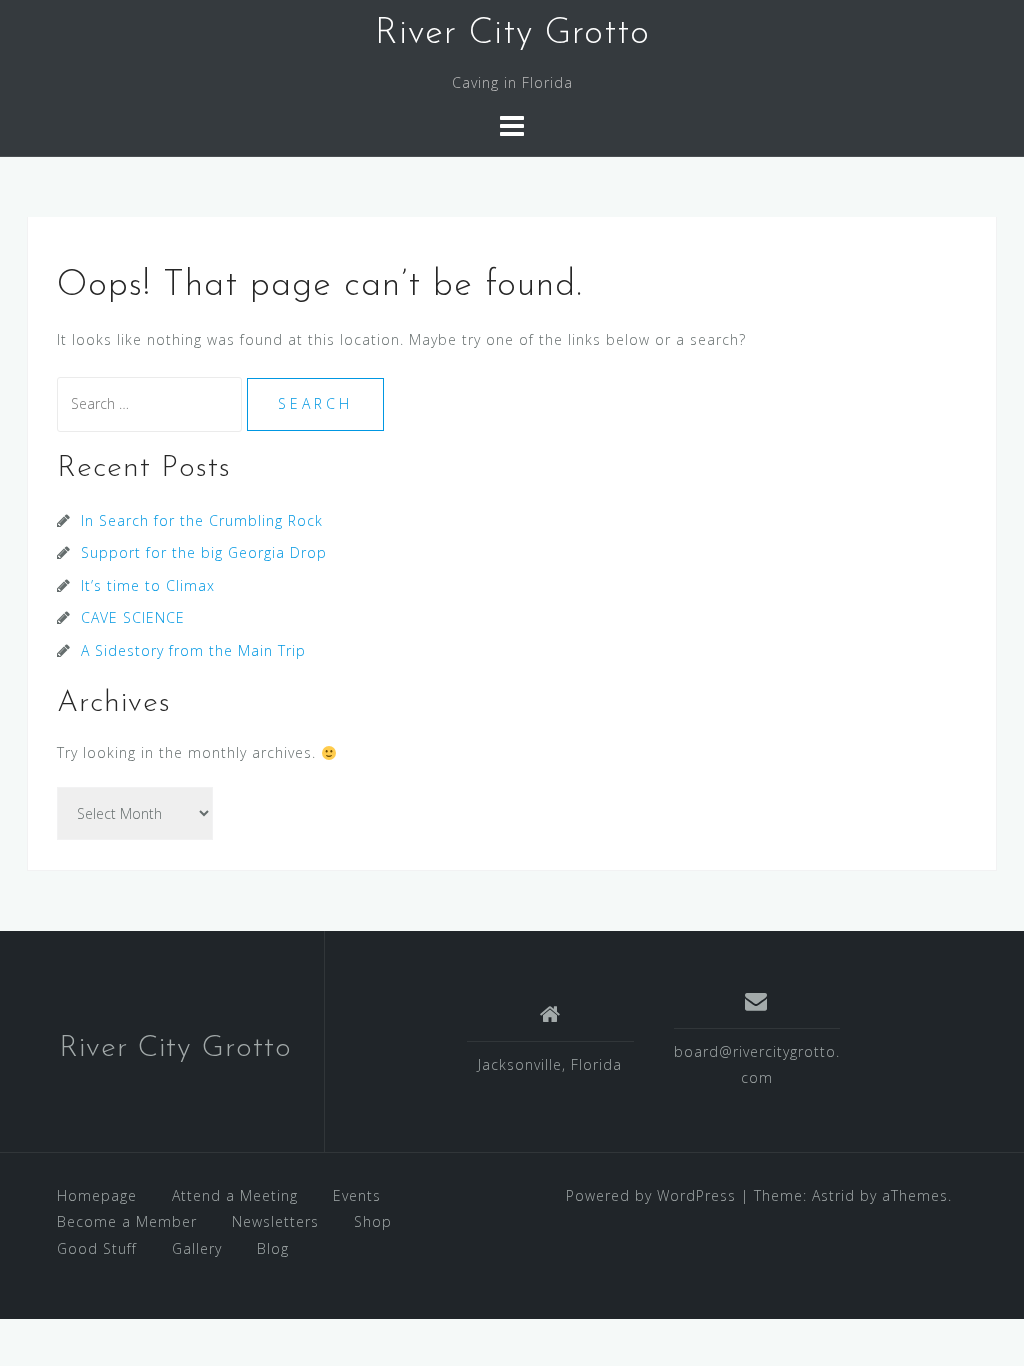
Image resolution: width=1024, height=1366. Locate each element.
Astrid (833, 1195)
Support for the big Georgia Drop (204, 552)
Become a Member (127, 1221)
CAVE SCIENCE (133, 617)
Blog (273, 1248)
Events (357, 1195)
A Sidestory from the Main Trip (193, 650)
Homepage (97, 1195)
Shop (373, 1221)
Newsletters (275, 1221)
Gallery (197, 1248)
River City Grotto (512, 34)
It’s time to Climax (148, 585)
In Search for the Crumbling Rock (202, 520)
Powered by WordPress (651, 1195)
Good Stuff (97, 1248)
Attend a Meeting (235, 1195)
